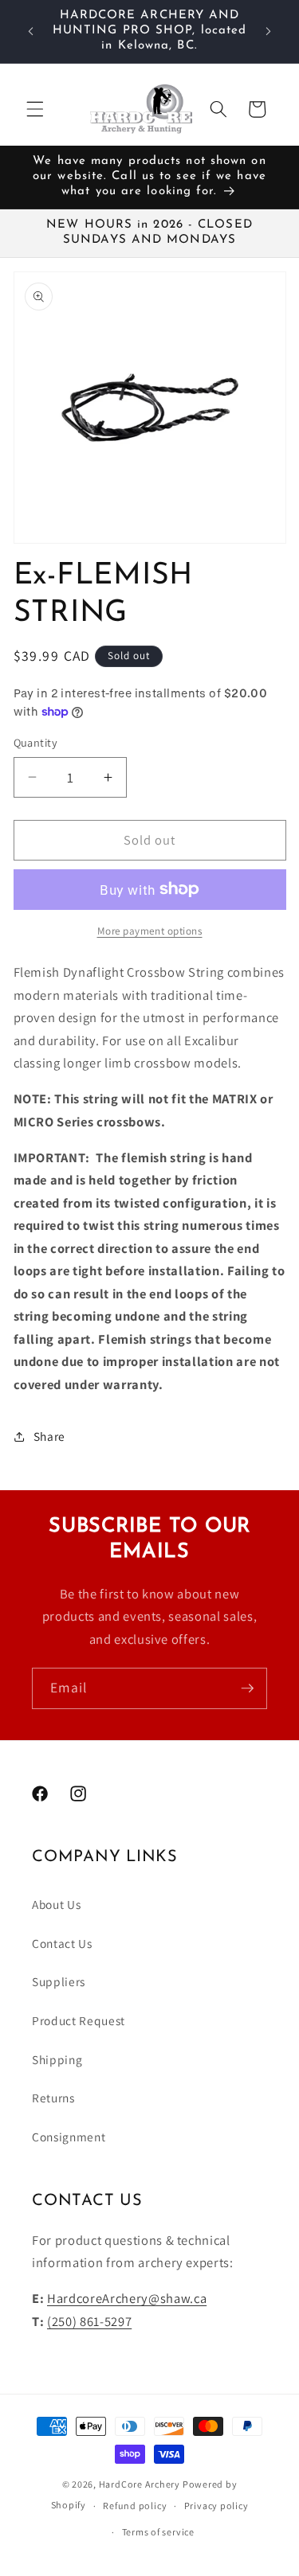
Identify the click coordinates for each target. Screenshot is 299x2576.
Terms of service (158, 2532)
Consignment (69, 2137)
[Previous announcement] (31, 31)
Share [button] (49, 1436)
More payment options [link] (150, 931)
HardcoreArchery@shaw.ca (127, 2298)
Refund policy (135, 2506)
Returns (53, 2098)
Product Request (79, 2020)
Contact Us (62, 1943)
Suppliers (59, 1981)
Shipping (57, 2059)
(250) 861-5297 (89, 2321)
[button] (35, 109)
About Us (56, 1904)
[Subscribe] (247, 1688)
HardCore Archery (140, 2484)
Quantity (36, 742)
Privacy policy (216, 2506)
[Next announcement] (269, 31)
